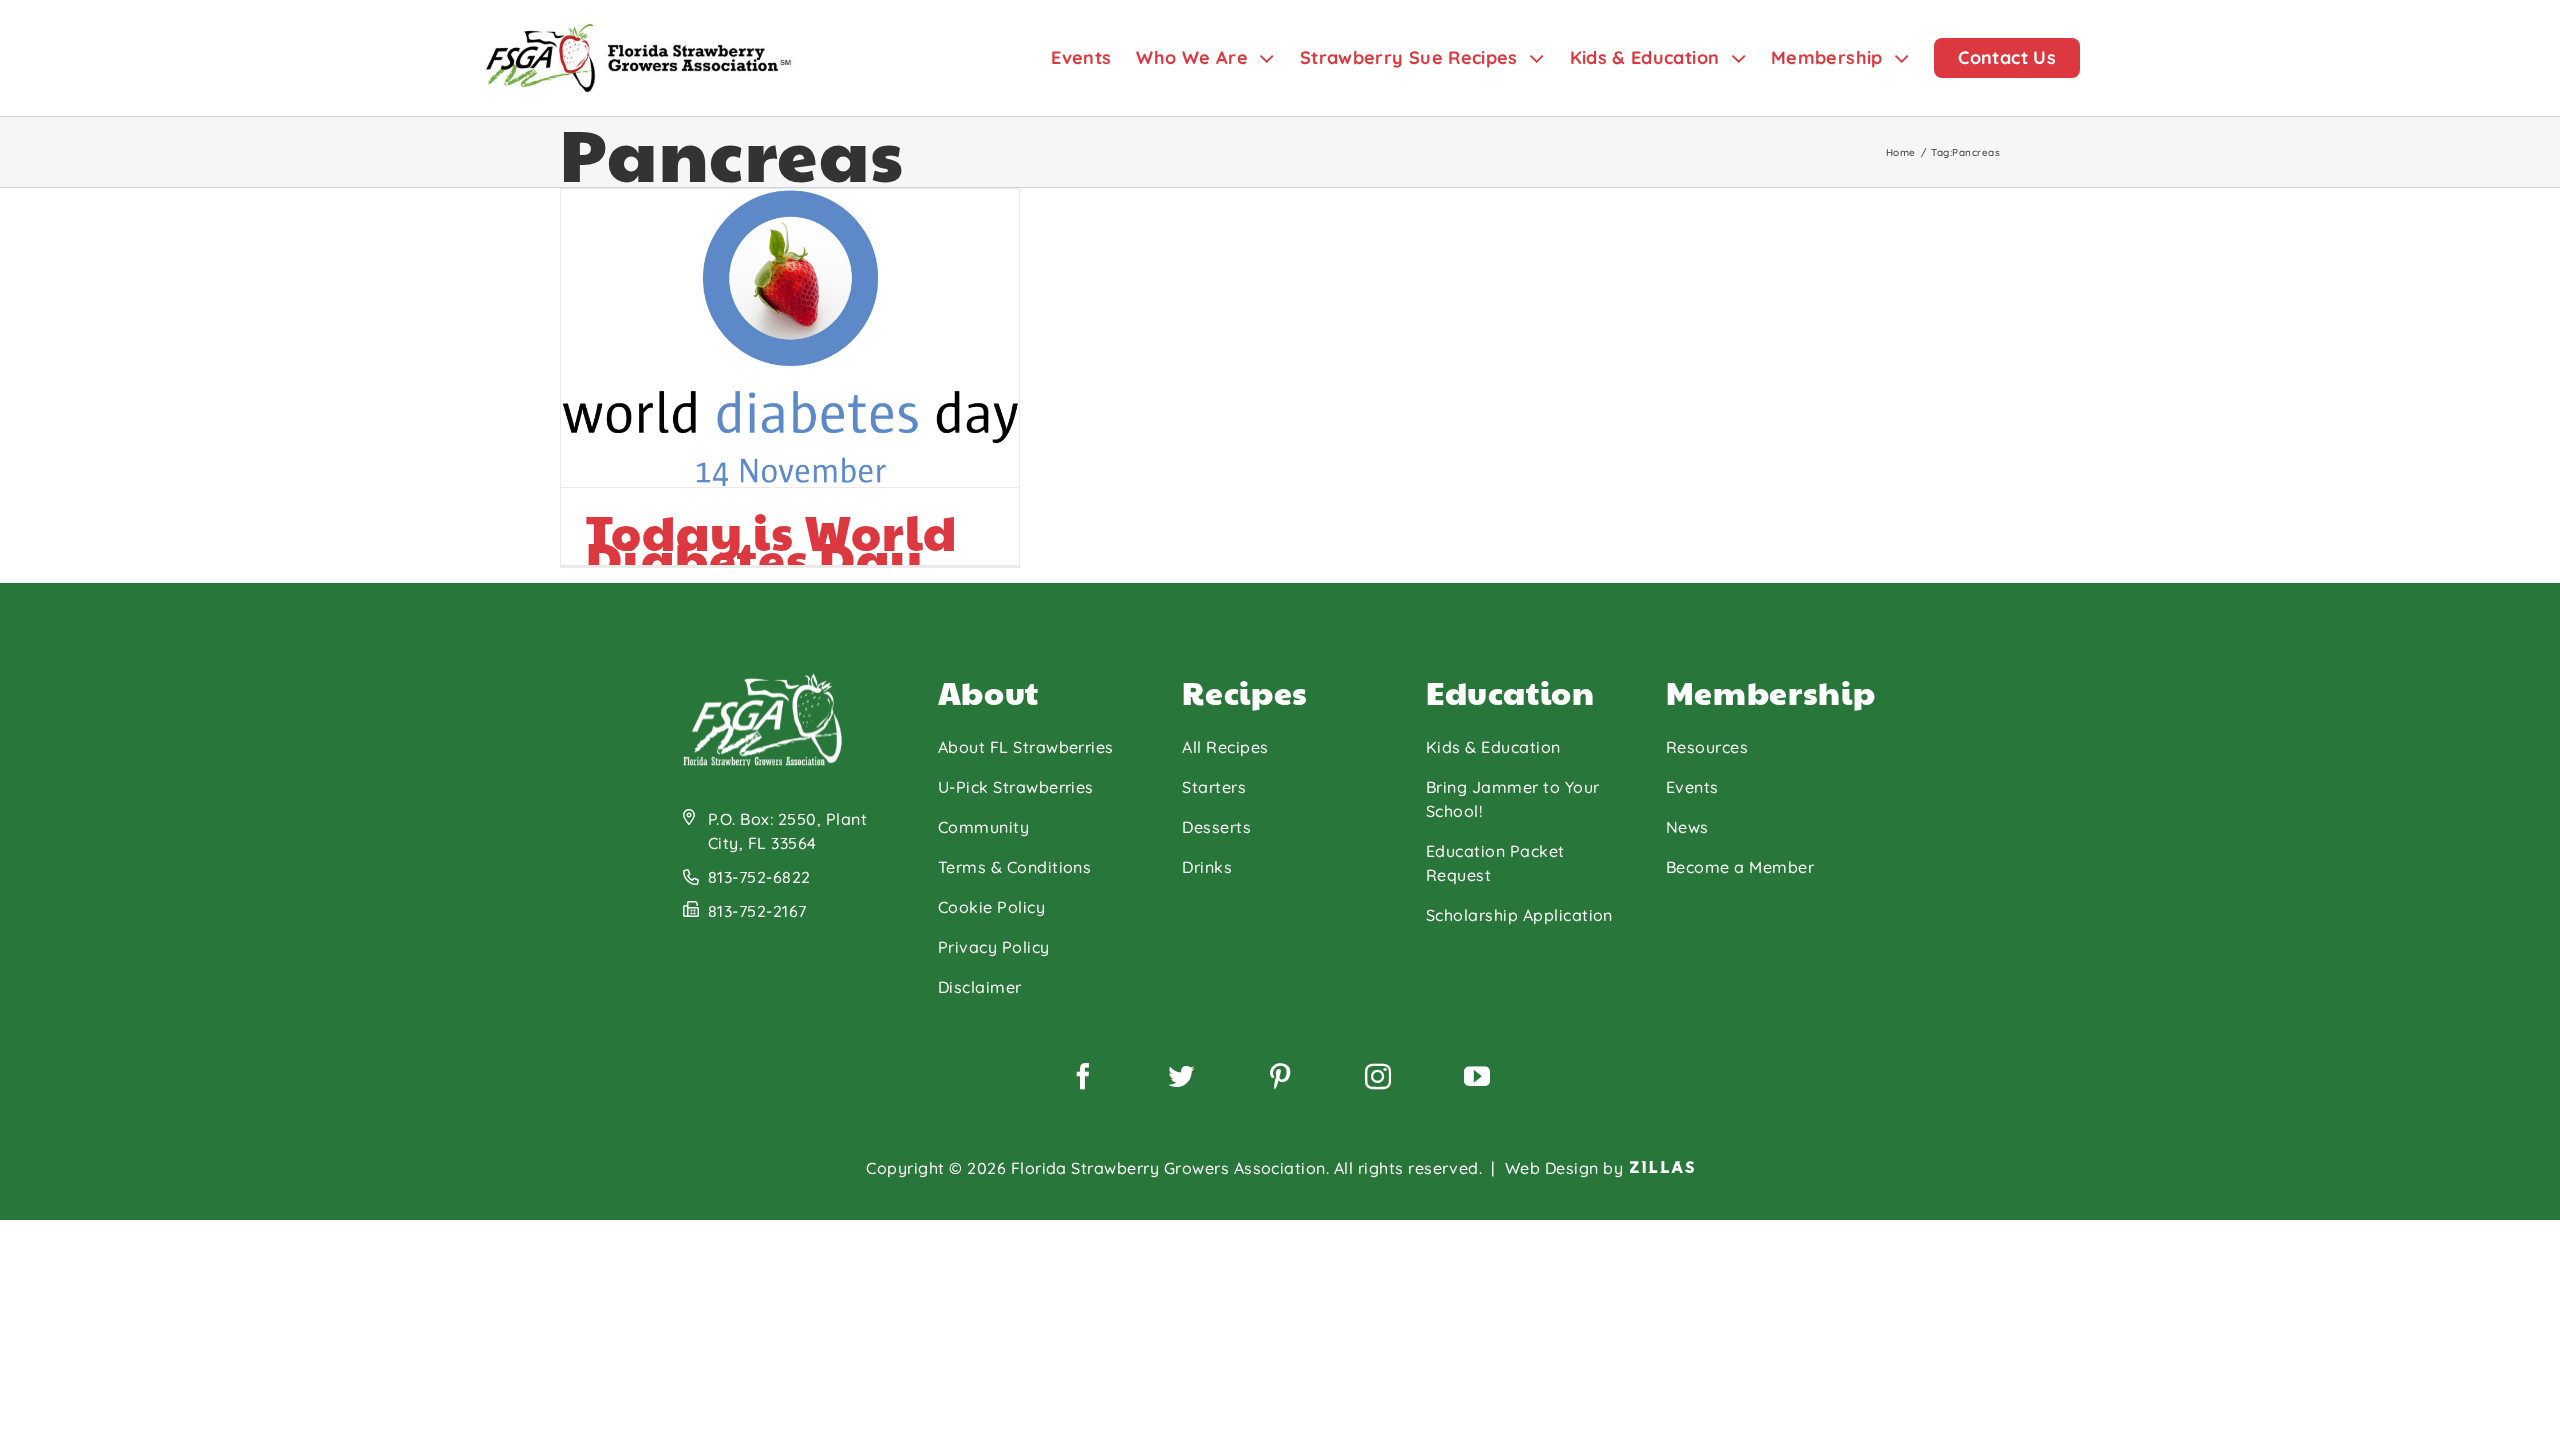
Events (1692, 787)
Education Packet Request (1495, 863)
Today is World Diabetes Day (771, 545)
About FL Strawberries (1026, 747)
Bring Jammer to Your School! (1513, 799)
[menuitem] (1093, 58)
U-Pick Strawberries (1016, 787)
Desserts (1216, 827)
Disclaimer (980, 987)
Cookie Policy (991, 907)
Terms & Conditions (1015, 867)
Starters (1214, 787)
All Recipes (1225, 747)
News (1687, 827)
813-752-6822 (759, 877)
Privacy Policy (994, 947)
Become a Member (1740, 867)
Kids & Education (1493, 747)
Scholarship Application (1519, 915)
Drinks (1207, 867)
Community (983, 827)
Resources (1707, 747)
